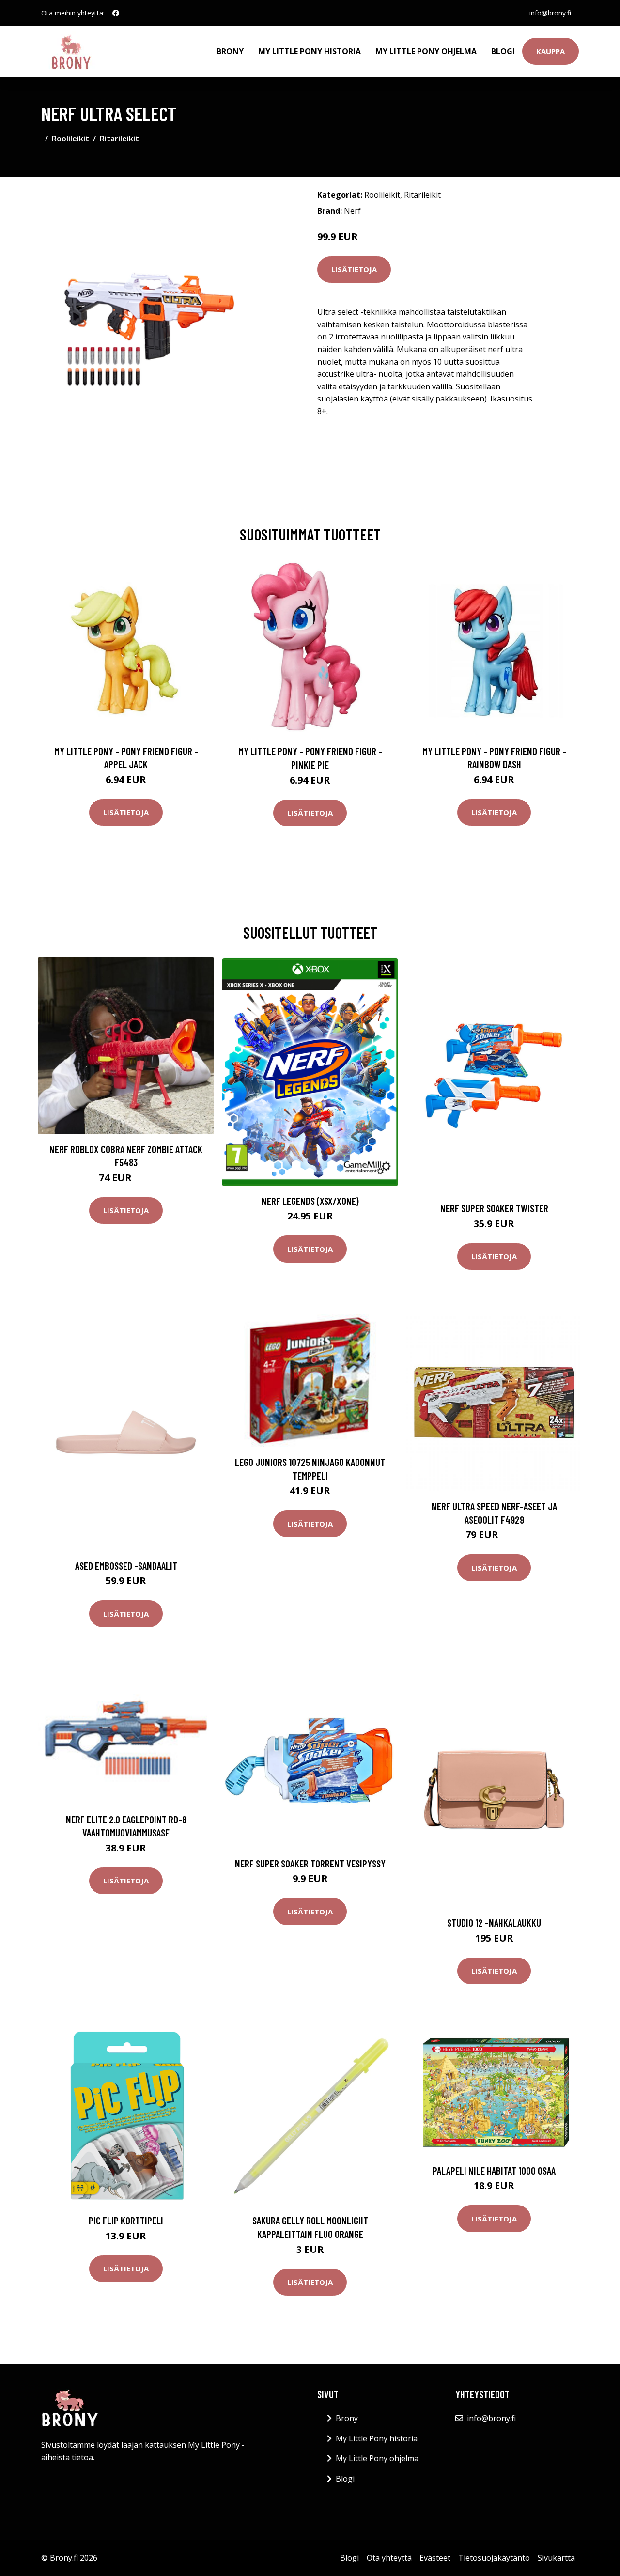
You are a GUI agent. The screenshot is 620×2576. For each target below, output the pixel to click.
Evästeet (435, 2558)
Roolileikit (70, 139)
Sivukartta (556, 2558)
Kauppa (550, 51)
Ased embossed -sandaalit (126, 1566)
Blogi (503, 51)
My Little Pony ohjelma (426, 51)
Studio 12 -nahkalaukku (494, 1922)
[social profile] (116, 13)
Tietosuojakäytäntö (494, 2558)
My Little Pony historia (310, 51)
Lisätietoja (354, 269)
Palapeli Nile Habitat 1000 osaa (494, 2170)
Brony (230, 51)
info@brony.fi (550, 13)
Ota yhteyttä (389, 2558)
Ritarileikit (119, 139)
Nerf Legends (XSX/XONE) (310, 1201)
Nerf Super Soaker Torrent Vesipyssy (310, 1863)
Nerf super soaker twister (494, 1208)
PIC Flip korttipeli (126, 2220)
